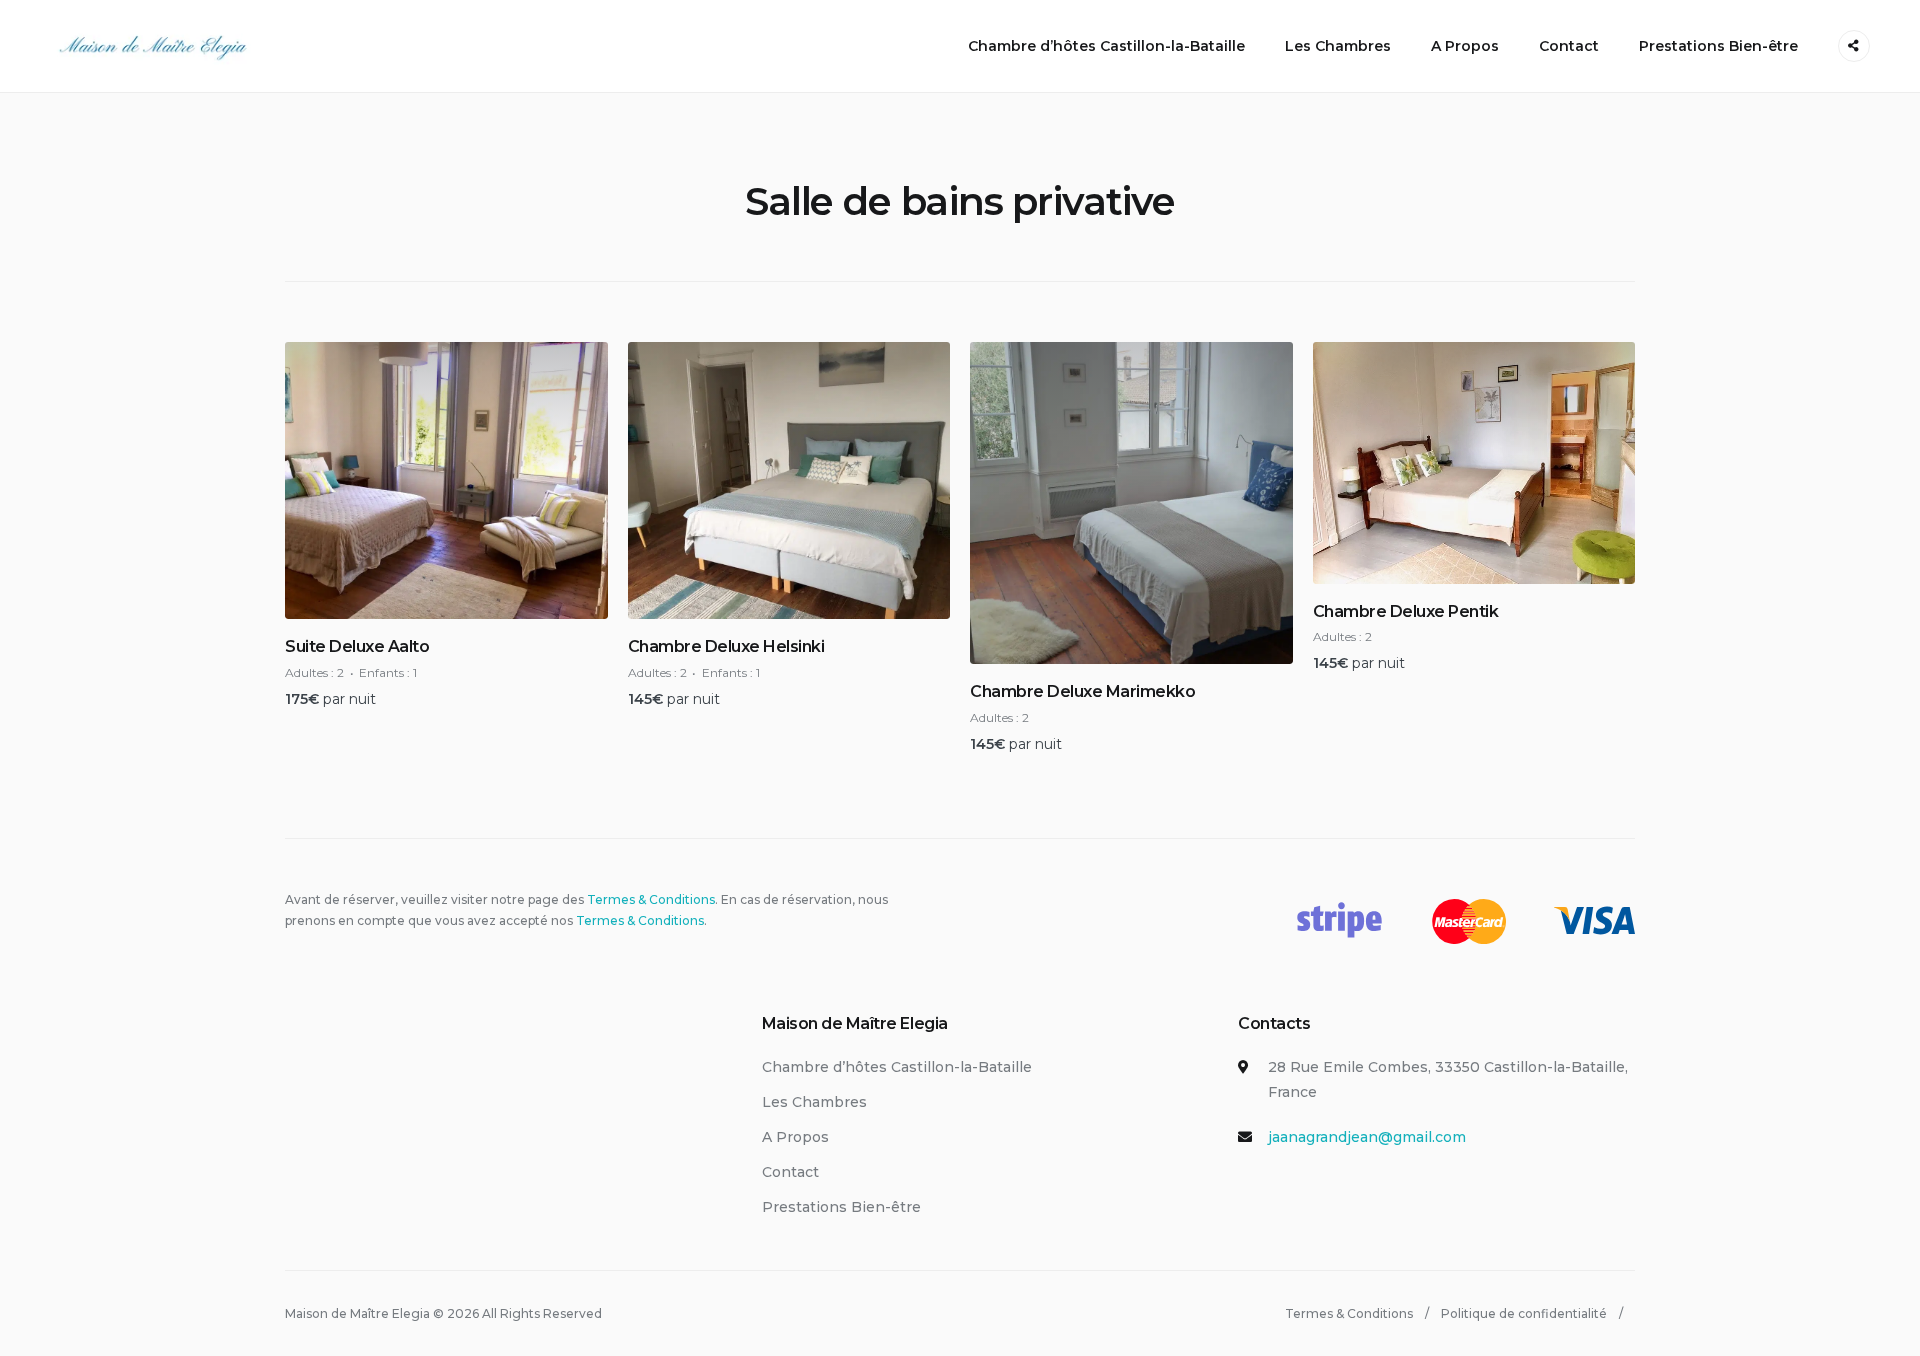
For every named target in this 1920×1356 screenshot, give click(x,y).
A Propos (1465, 46)
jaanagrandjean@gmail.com (1367, 1137)
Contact (1569, 46)
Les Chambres (1338, 46)
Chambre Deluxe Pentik (1406, 611)
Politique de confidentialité (1524, 1313)
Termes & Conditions (651, 899)
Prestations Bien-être (1718, 46)
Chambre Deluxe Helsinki (726, 646)
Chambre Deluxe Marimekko (1082, 691)
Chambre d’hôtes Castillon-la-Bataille (1106, 46)
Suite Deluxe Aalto (357, 646)
